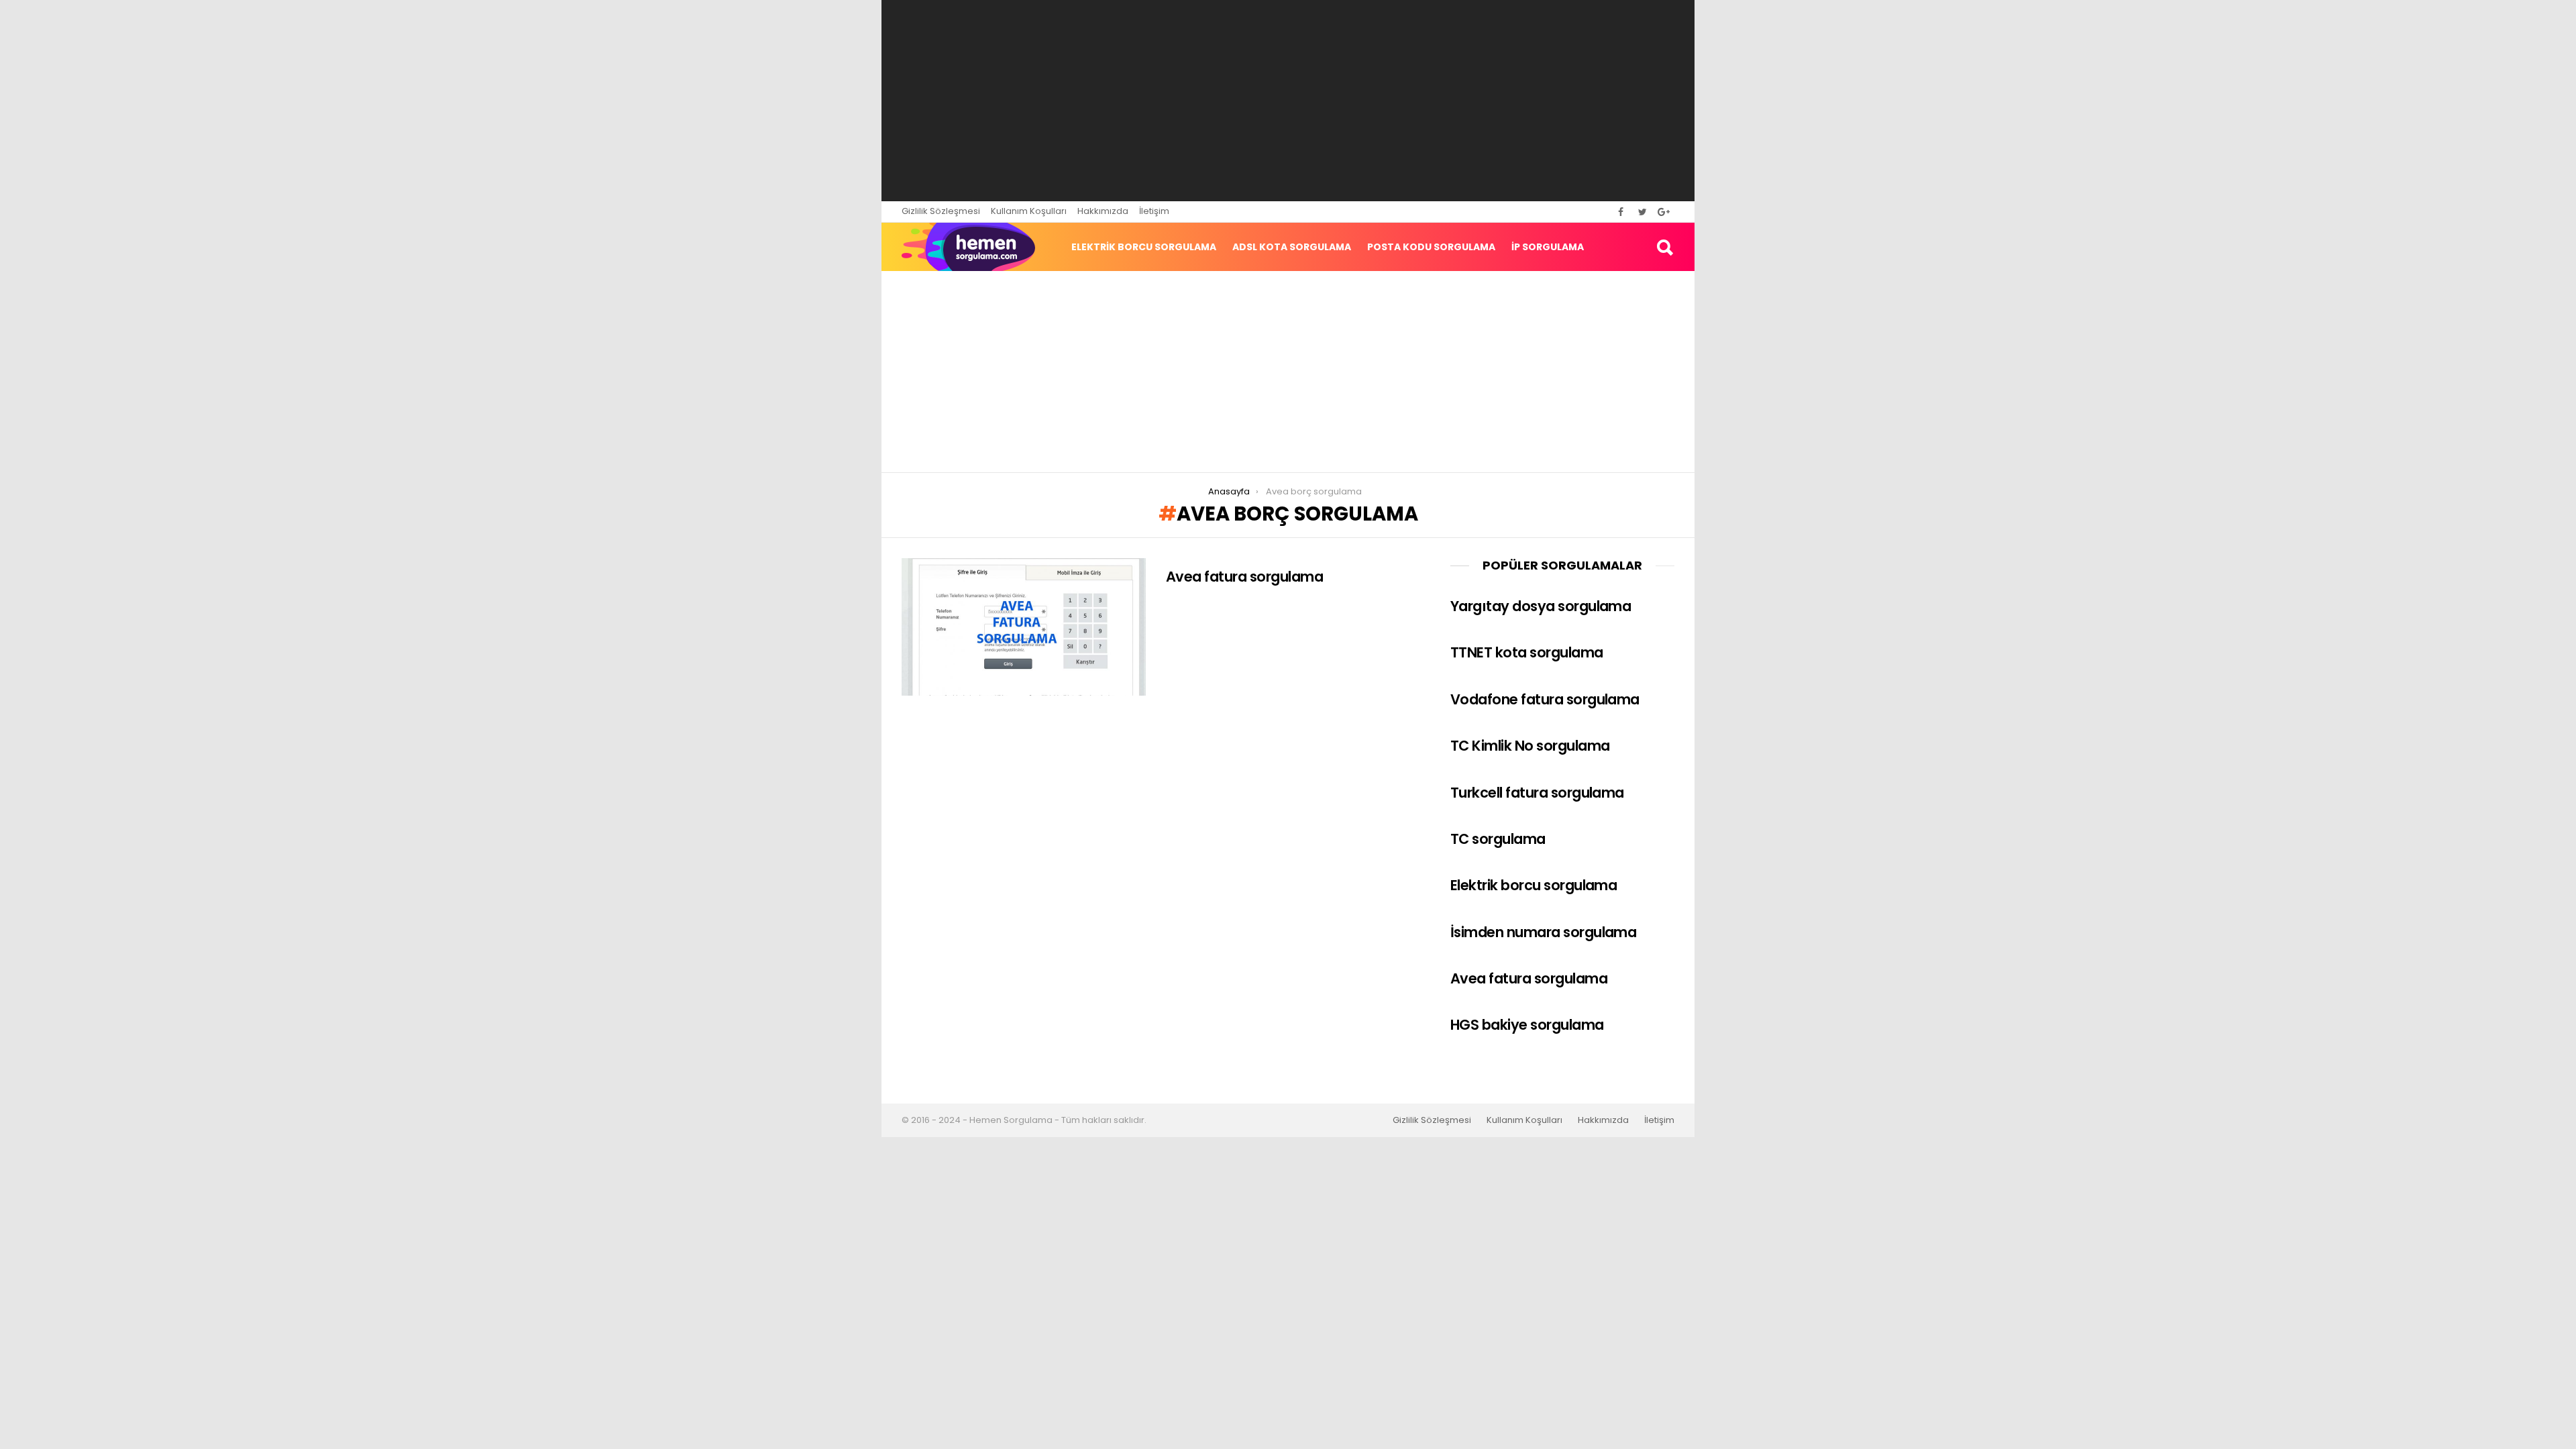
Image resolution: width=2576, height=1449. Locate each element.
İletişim (1154, 211)
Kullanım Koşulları (1029, 211)
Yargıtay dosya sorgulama (1541, 606)
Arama (1664, 248)
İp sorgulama (1548, 247)
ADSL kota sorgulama (1292, 247)
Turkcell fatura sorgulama (1537, 793)
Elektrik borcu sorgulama (1144, 247)
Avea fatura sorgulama (1244, 577)
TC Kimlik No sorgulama (1530, 746)
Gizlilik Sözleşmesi (941, 211)
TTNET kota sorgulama (1527, 652)
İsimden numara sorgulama (1543, 932)
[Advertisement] (1288, 101)
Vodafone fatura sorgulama (1545, 699)
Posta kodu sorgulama (1431, 247)
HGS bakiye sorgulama (1527, 1025)
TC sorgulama (1498, 839)
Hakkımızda (1103, 211)
